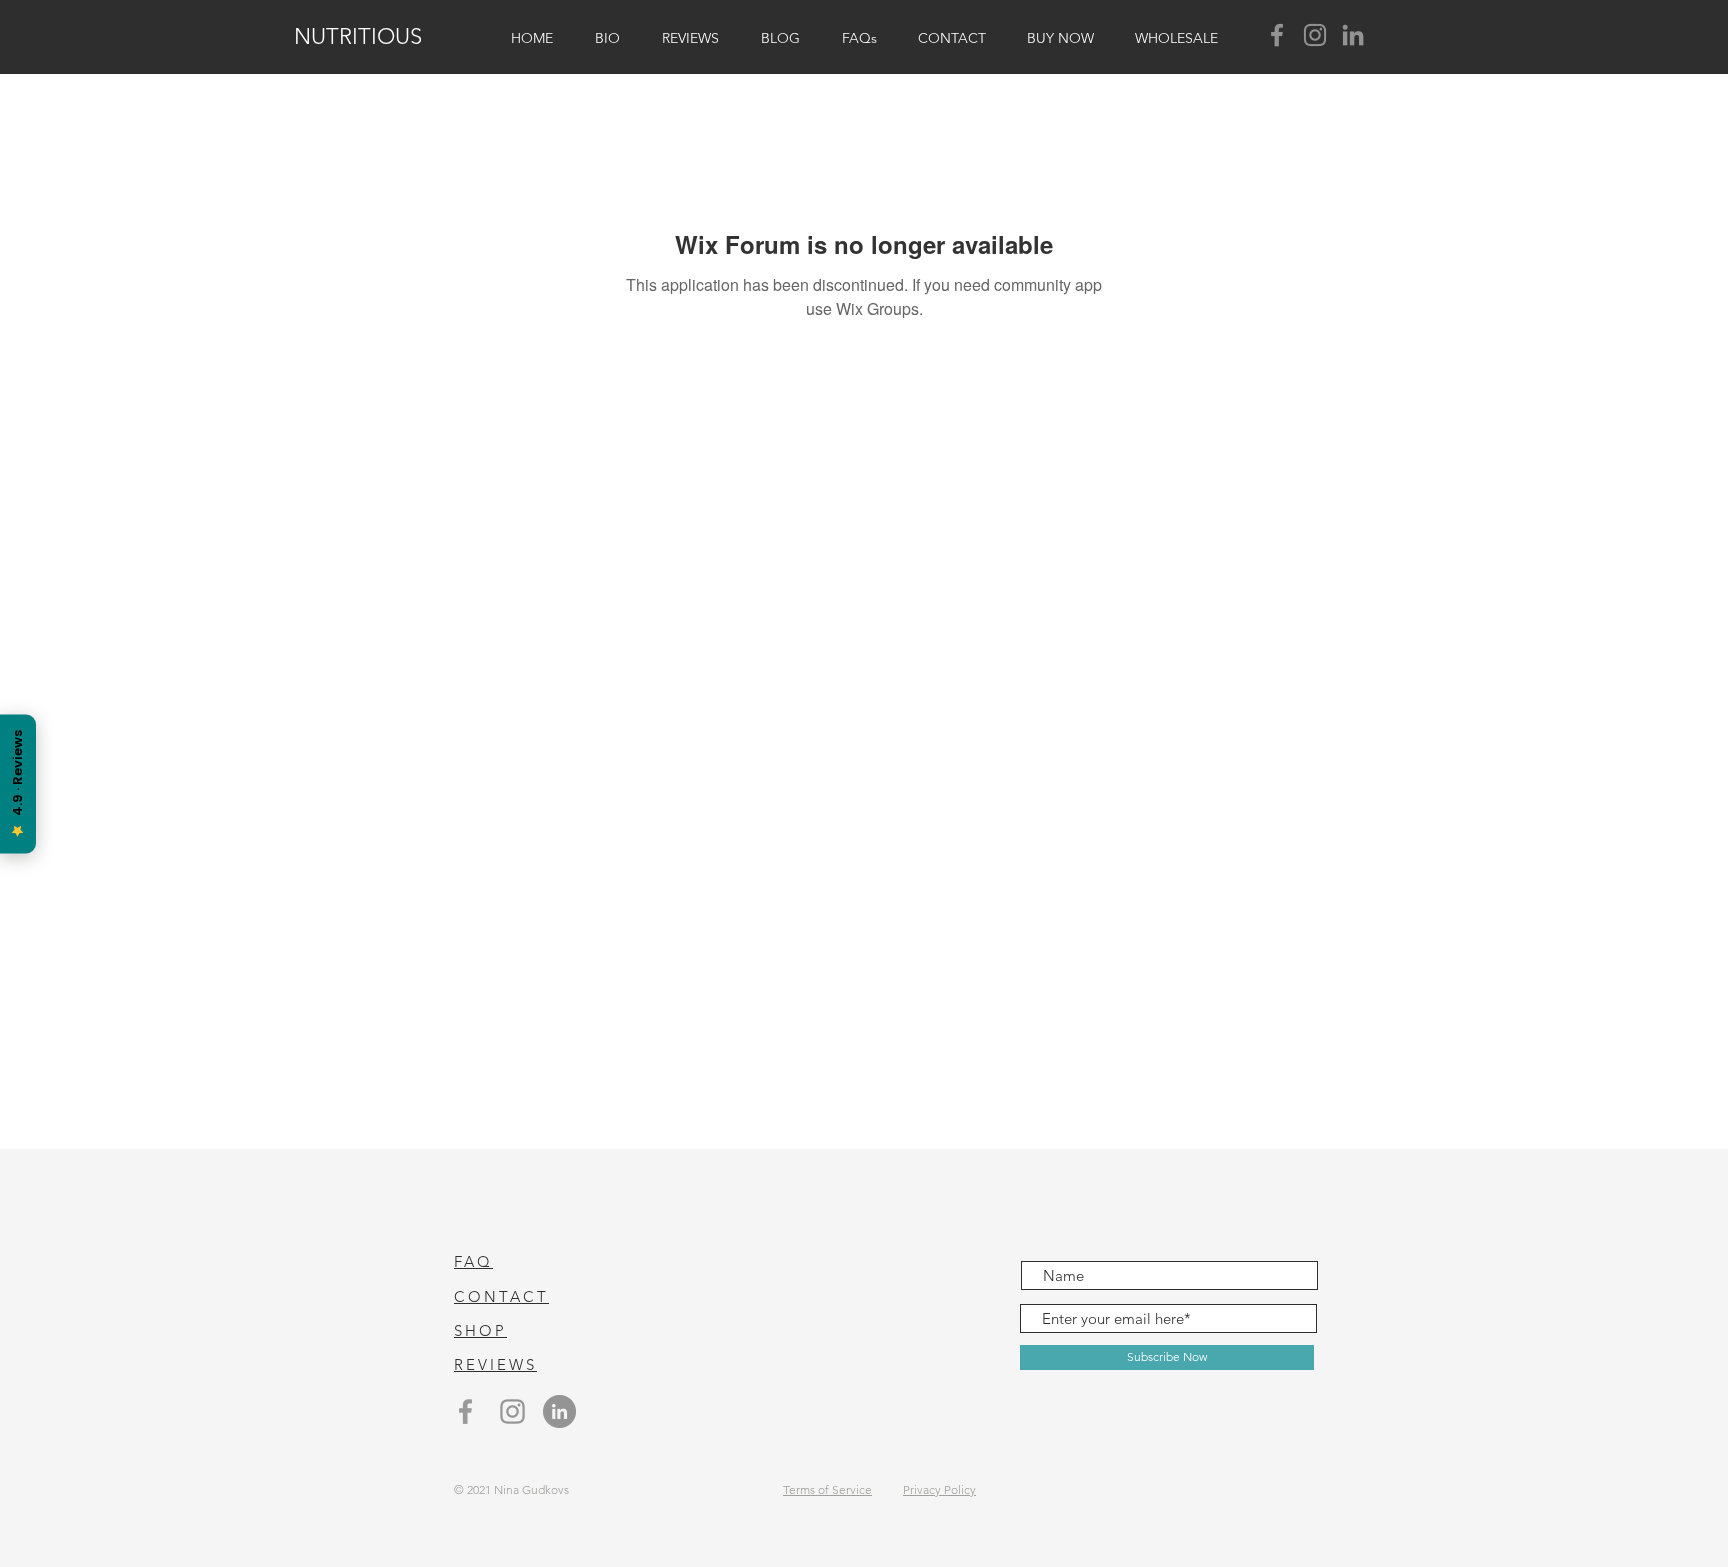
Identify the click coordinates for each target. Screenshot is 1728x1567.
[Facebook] (1277, 35)
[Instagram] (1315, 35)
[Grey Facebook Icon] (465, 1411)
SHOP (480, 1330)
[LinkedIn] (1353, 35)
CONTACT (501, 1296)
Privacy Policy (939, 1489)
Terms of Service (827, 1489)
